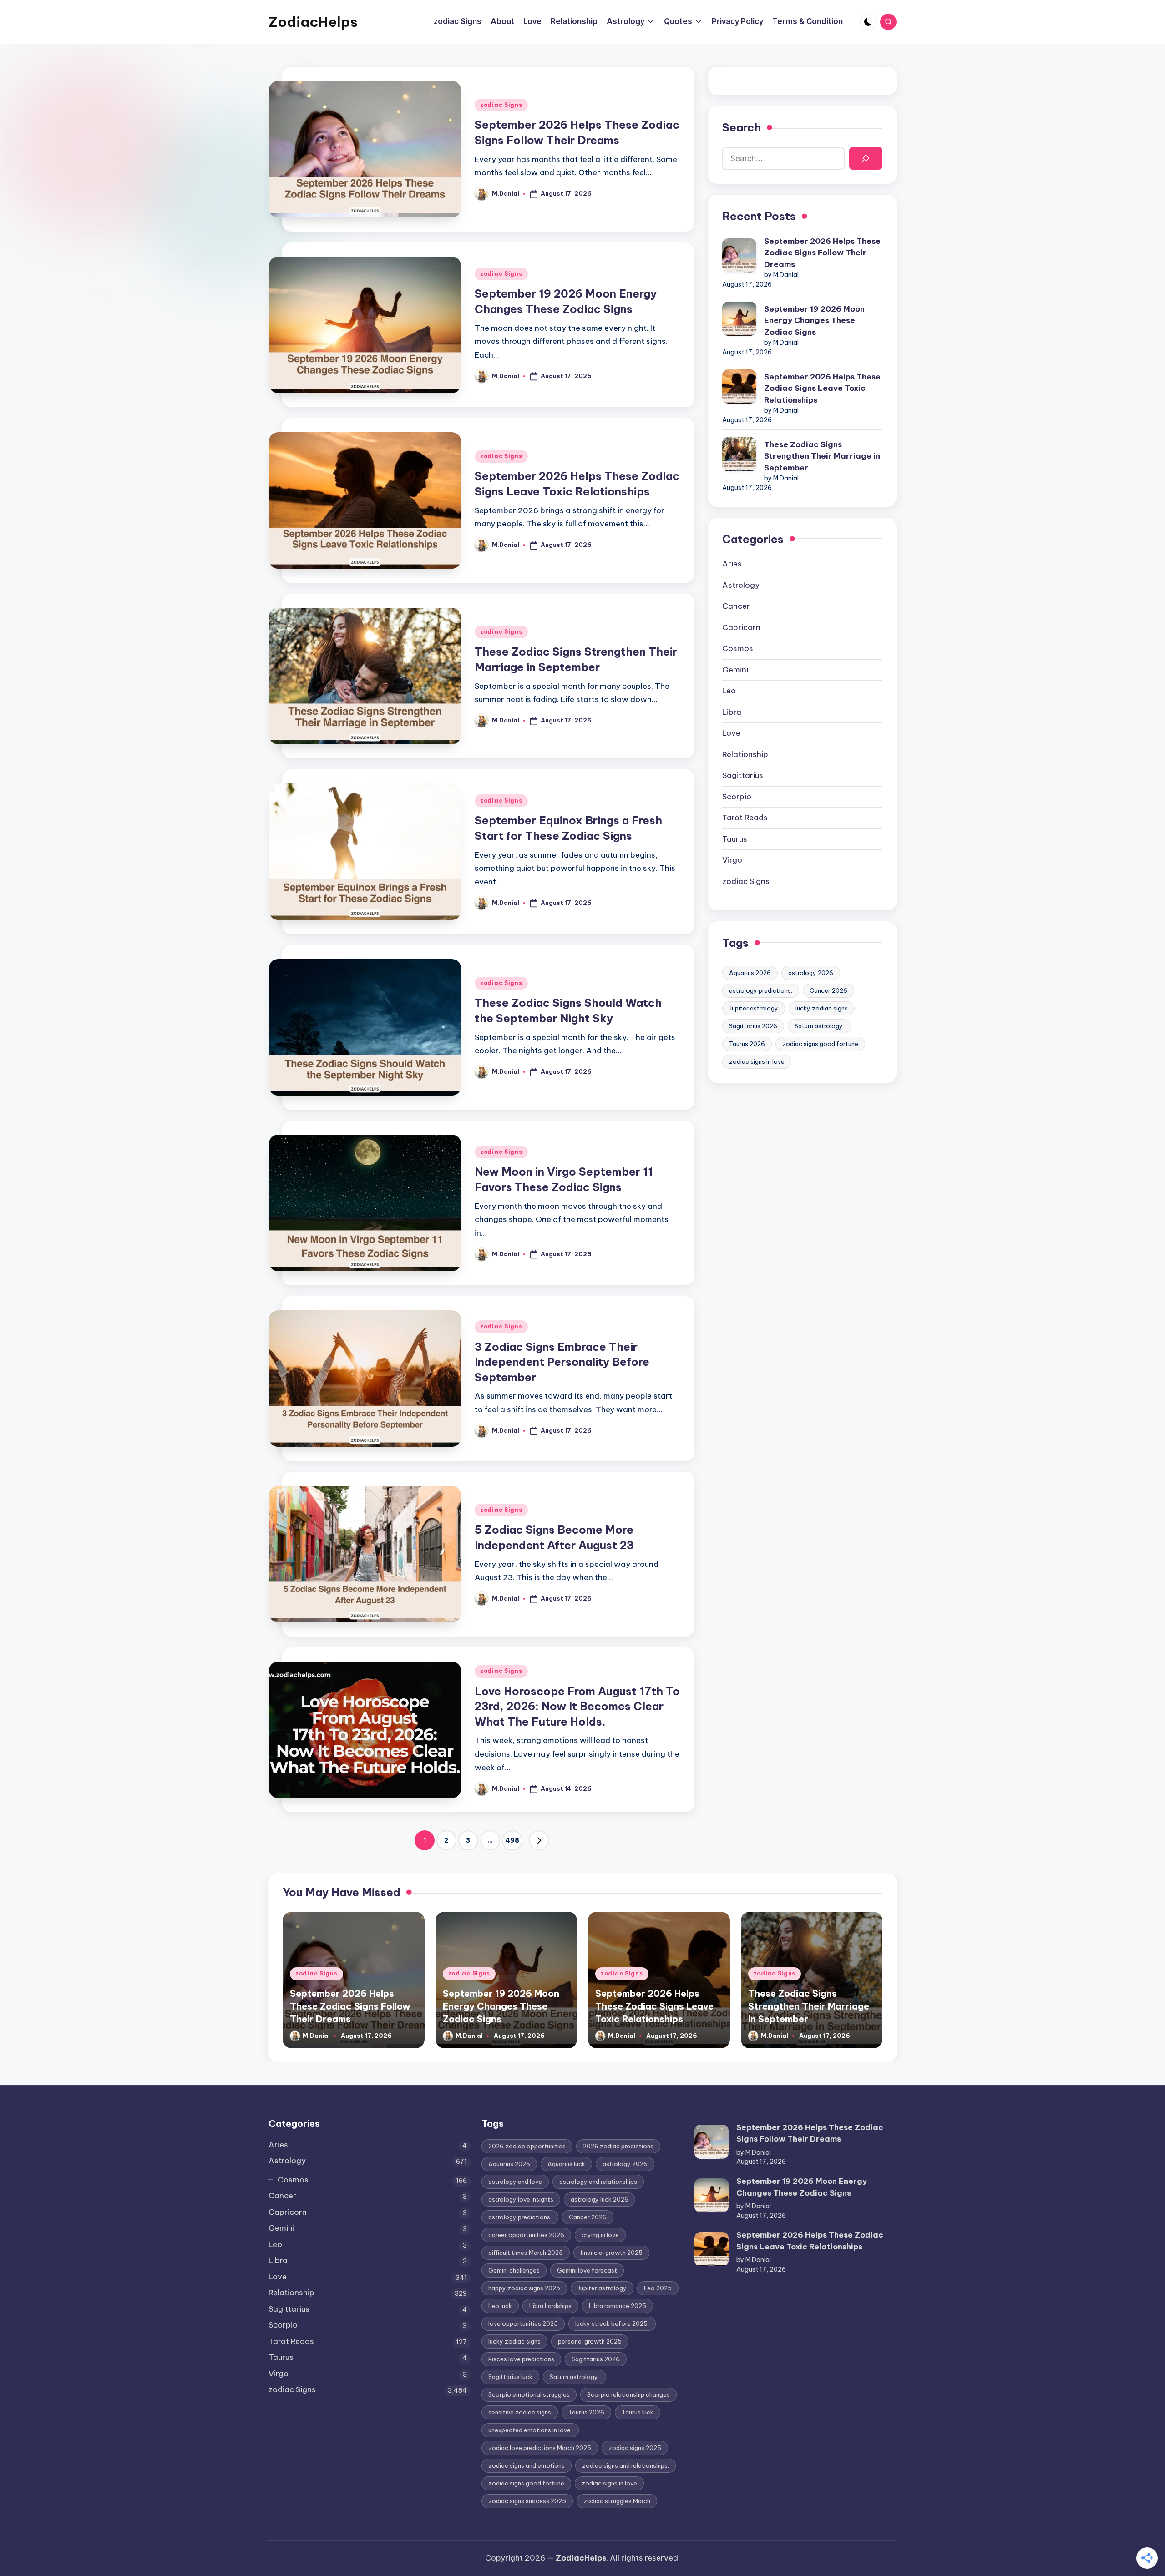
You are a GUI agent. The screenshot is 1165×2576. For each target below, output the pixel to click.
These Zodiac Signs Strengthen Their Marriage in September (822, 456)
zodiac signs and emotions (527, 2465)
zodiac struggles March (617, 2501)
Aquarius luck (566, 2164)
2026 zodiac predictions (618, 2146)
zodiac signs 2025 (635, 2448)
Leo (729, 691)
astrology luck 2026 (600, 2199)
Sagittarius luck (510, 2377)
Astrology (741, 585)
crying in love (600, 2235)
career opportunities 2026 (526, 2235)
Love (731, 733)
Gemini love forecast (587, 2270)
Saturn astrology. (819, 1026)
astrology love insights (521, 2199)
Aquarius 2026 (750, 973)
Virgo (732, 860)
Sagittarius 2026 (753, 1026)
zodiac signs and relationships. (626, 2465)
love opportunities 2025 (523, 2323)
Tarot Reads (745, 818)
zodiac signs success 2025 (527, 2501)
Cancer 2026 (828, 990)
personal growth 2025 (590, 2341)
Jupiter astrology (754, 1008)
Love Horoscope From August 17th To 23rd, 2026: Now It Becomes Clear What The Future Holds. (577, 1706)
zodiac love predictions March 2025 (540, 2448)
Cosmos (738, 648)
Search (742, 127)
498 (512, 1840)
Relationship (745, 754)
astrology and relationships (598, 2182)
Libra (732, 712)
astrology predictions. (761, 990)
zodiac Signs (501, 105)
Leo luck (500, 2306)
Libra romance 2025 (618, 2306)
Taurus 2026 (747, 1044)
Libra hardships (550, 2306)
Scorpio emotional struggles (529, 2394)
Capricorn (741, 627)
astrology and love (515, 2182)
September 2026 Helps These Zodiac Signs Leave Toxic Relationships (822, 388)
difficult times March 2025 (526, 2253)
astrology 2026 (811, 973)
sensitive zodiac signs (520, 2412)
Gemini (735, 670)
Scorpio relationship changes (628, 2394)
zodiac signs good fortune (820, 1044)
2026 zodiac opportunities (527, 2146)
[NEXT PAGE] (539, 1840)
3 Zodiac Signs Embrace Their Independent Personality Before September (562, 1362)
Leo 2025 (658, 2288)
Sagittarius (743, 775)
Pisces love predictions (521, 2359)
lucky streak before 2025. (612, 2323)
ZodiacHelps (313, 22)
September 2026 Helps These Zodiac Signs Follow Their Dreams (822, 253)
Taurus (735, 839)
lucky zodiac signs (822, 1008)
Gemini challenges (514, 2270)
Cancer (736, 606)
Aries (732, 564)
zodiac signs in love (757, 1061)
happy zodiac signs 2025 (524, 2288)
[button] (539, 1840)
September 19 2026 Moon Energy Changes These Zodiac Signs (814, 321)
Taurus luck (638, 2412)
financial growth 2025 (611, 2253)
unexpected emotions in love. (530, 2430)
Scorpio (737, 797)
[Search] (866, 159)
